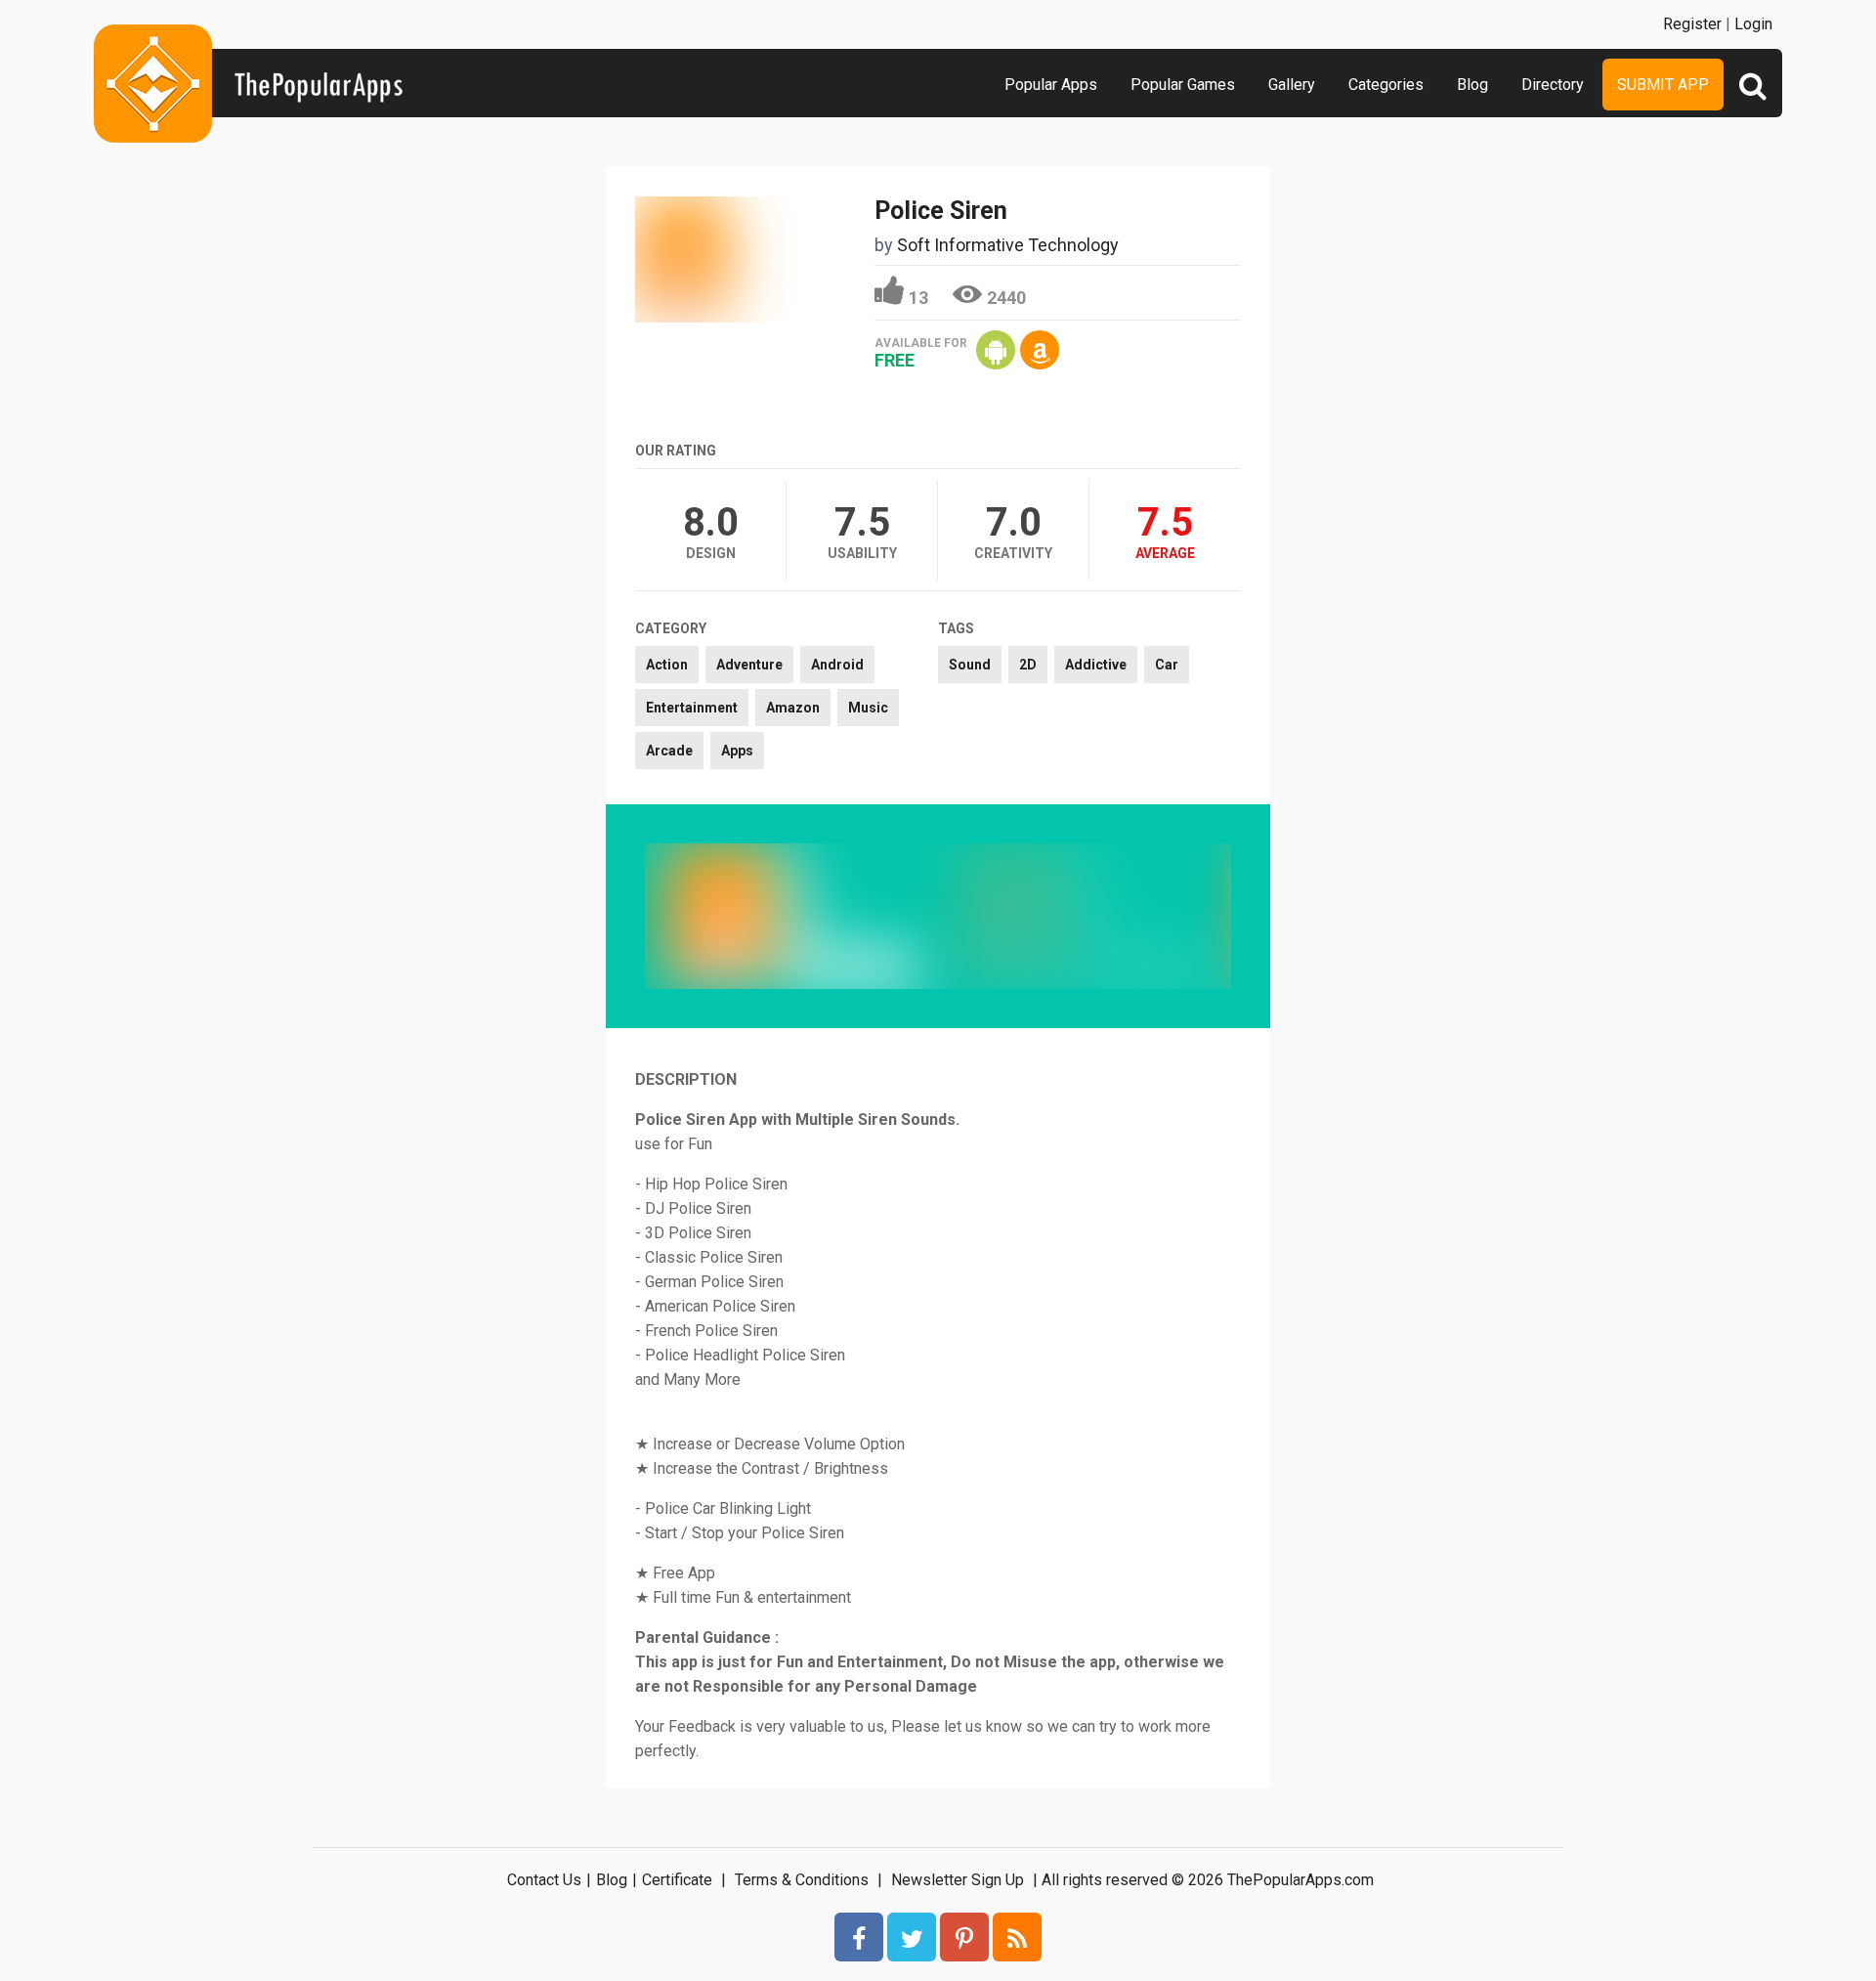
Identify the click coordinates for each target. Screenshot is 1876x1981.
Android (837, 665)
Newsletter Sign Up (958, 1880)
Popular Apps (1051, 85)
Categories (1386, 85)
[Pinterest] (964, 1937)
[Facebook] (859, 1937)
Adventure (749, 665)
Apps (737, 751)
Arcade (669, 751)
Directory (1553, 85)
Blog (1472, 85)
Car (1167, 665)
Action (667, 665)
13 (918, 298)
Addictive (1096, 665)
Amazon (793, 708)
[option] (791, 916)
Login (1753, 24)
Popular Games (1183, 85)
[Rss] (1017, 1937)
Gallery (1292, 85)
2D (1028, 665)
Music (868, 708)
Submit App (1663, 85)
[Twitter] (912, 1937)
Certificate (677, 1880)
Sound (970, 665)
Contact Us (544, 1880)
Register (1692, 24)
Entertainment (692, 708)
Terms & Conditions (802, 1880)
